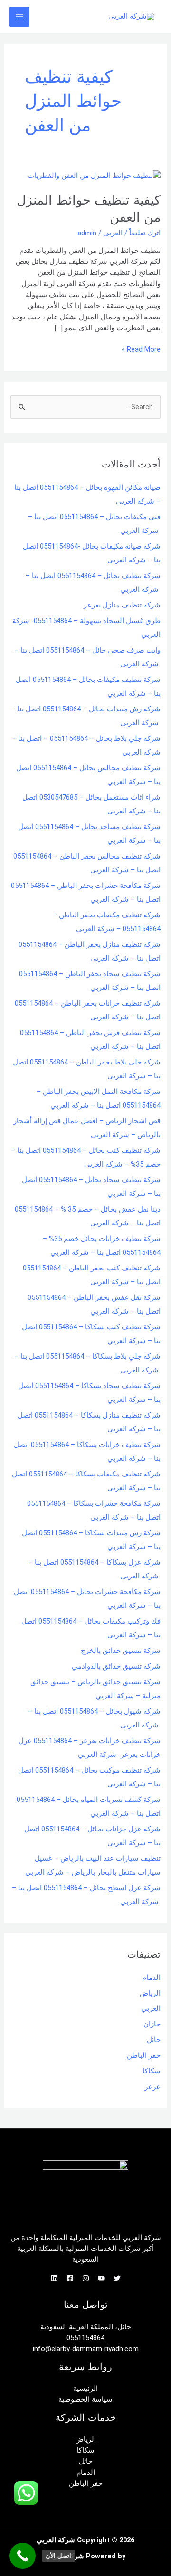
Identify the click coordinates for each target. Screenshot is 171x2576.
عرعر (152, 2087)
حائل (154, 2040)
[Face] (70, 2278)
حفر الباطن (144, 2055)
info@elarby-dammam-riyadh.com (86, 2349)
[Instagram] (86, 2278)
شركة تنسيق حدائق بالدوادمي (116, 1666)
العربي (113, 233)
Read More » (141, 349)
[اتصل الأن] (23, 2556)
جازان (152, 2024)
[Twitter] (117, 2278)
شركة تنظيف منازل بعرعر (122, 605)
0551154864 (85, 2338)
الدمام (151, 1978)
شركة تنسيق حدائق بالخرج (121, 1651)
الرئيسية (85, 2389)
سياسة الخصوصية (85, 2399)
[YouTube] (101, 2278)
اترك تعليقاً (145, 233)
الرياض (150, 1993)
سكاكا (152, 2071)
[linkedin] (54, 2278)
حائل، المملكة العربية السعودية (86, 2327)
